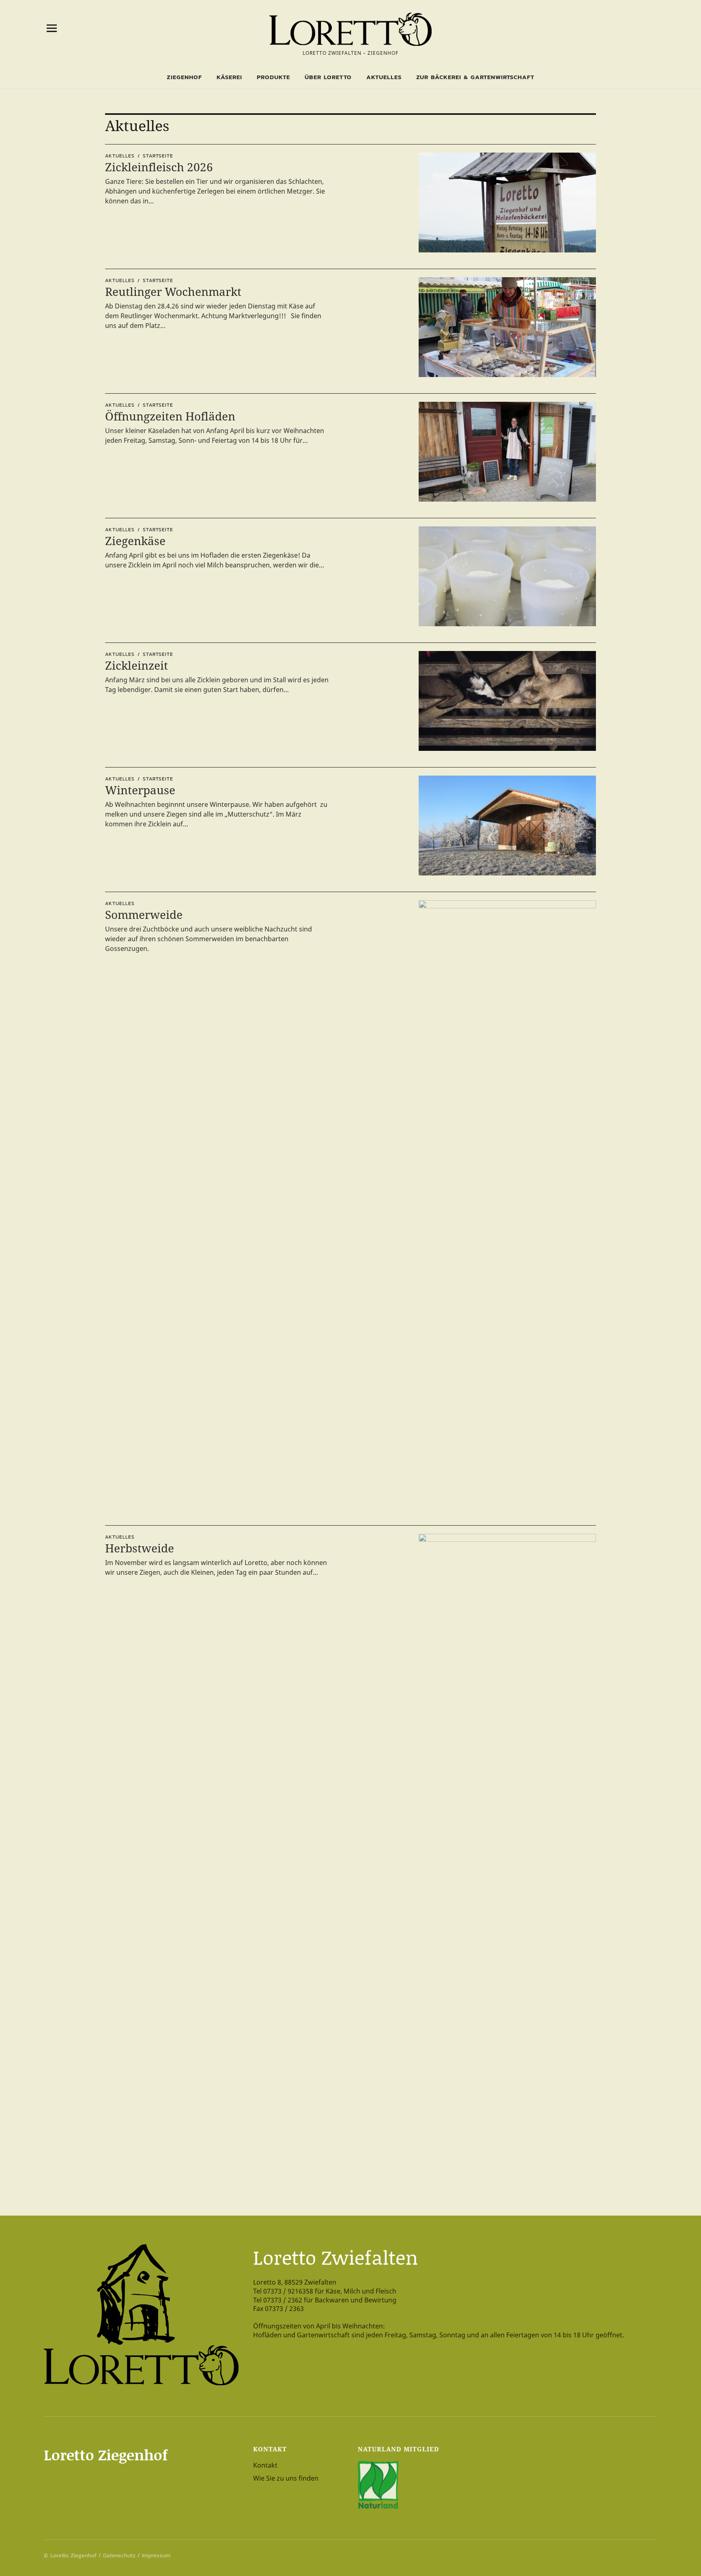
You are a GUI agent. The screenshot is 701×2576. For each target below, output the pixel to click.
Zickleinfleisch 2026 (159, 167)
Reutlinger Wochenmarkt (173, 291)
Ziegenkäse (135, 541)
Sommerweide (144, 914)
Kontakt (265, 2465)
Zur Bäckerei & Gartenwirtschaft (475, 77)
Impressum (156, 2556)
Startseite (158, 156)
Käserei (229, 77)
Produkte (273, 77)
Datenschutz (119, 2556)
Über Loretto (328, 77)
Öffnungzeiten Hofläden (170, 416)
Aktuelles (384, 77)
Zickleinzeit (137, 665)
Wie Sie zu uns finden (286, 2478)
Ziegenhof (184, 77)
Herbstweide (140, 1548)
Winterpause (140, 790)
